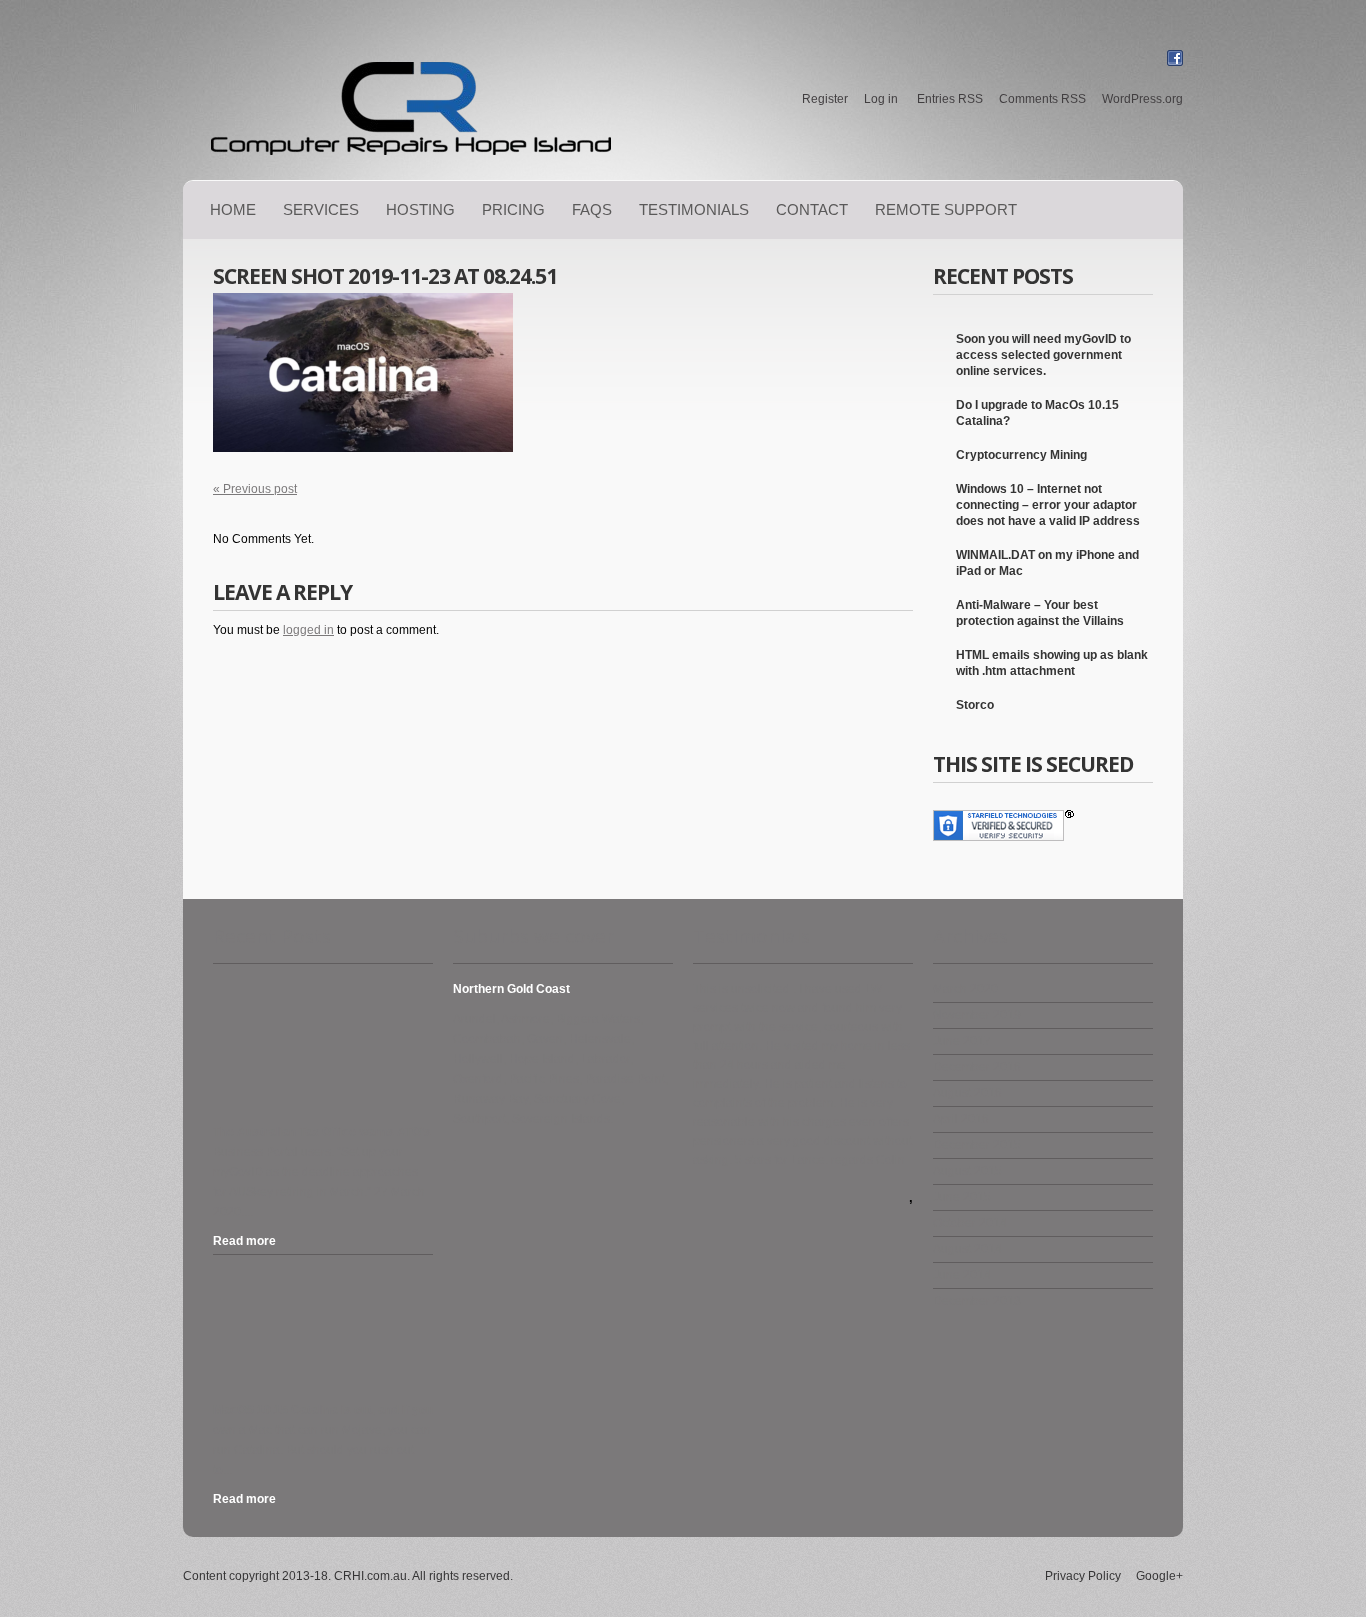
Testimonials (694, 209)
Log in (881, 99)
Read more (244, 1241)
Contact (812, 209)
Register (825, 99)
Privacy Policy (1083, 1576)
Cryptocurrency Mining (1021, 455)
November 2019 (977, 1015)
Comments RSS (1042, 99)
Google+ (1159, 1576)
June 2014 (962, 1275)
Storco (975, 705)
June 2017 (962, 1041)
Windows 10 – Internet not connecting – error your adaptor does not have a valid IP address (1048, 505)
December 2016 (977, 1067)
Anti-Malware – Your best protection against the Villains (1040, 613)
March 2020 (965, 989)
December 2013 (977, 1301)
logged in (308, 630)
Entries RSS (950, 99)
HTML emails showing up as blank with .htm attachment (1052, 663)
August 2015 (967, 1171)
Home (233, 209)
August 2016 (967, 1093)
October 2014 (970, 1223)
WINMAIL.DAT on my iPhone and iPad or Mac (1047, 563)
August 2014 (967, 1249)
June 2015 (962, 1197)
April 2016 (961, 1119)
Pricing (513, 209)
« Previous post (255, 489)
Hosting (420, 209)
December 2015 (977, 1145)
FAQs (592, 209)
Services (321, 209)
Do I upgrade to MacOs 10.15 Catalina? (1037, 413)
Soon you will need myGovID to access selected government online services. (1043, 355)
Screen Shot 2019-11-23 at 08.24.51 (385, 276)
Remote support (946, 209)
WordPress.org (1142, 99)
